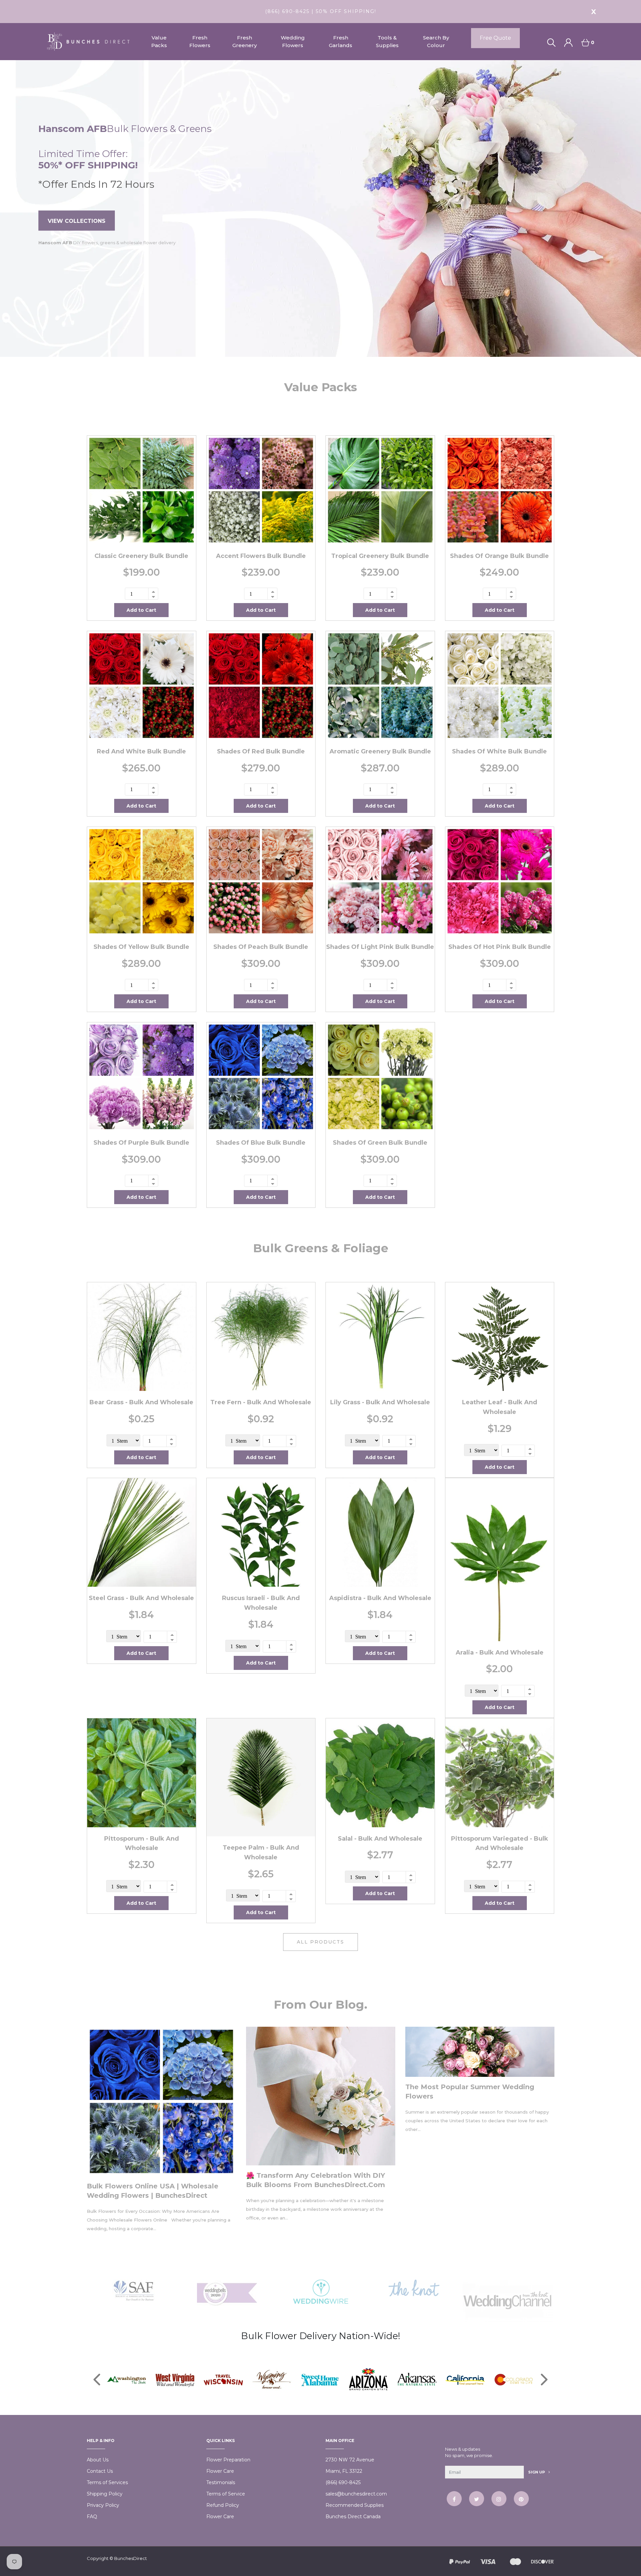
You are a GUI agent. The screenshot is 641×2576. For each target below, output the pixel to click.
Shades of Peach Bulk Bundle (261, 947)
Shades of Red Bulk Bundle (261, 751)
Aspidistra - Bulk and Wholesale (380, 1598)
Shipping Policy (105, 2494)
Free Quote (495, 38)
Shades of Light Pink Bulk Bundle (380, 947)
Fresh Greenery (245, 41)
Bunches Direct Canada (353, 2517)
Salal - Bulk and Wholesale (380, 1839)
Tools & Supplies (387, 41)
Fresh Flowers (200, 41)
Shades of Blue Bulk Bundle (261, 1143)
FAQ (92, 2517)
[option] (320, 208)
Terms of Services (107, 2482)
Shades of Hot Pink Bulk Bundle (500, 947)
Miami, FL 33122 (344, 2471)
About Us (98, 2460)
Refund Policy (223, 2505)
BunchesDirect (131, 2558)
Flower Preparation (228, 2460)
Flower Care (220, 2471)
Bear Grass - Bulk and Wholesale (141, 1402)
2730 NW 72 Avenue (350, 2460)
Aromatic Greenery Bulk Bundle (380, 751)
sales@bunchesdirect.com (356, 2494)
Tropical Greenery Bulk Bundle (380, 556)
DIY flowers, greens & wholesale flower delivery (107, 243)
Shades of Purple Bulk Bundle (141, 1143)
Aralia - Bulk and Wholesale (500, 1653)
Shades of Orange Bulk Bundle (499, 556)
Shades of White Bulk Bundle (499, 751)
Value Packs (159, 41)
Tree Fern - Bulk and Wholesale (261, 1402)
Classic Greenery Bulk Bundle (141, 556)
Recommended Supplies (355, 2505)
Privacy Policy (103, 2505)
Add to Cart (141, 610)
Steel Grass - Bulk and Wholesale (141, 1598)
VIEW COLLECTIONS (77, 221)
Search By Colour (436, 41)
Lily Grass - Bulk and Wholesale (380, 1402)
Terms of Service (226, 2494)
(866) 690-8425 (343, 2482)
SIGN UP (537, 2472)
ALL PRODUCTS (320, 1942)
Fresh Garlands (341, 41)
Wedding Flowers (293, 41)
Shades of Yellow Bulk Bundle (141, 947)
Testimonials (221, 2482)
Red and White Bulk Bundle (141, 751)
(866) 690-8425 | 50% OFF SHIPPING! (321, 11)
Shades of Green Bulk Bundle (380, 1143)
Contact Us (100, 2471)
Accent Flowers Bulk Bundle (261, 556)
